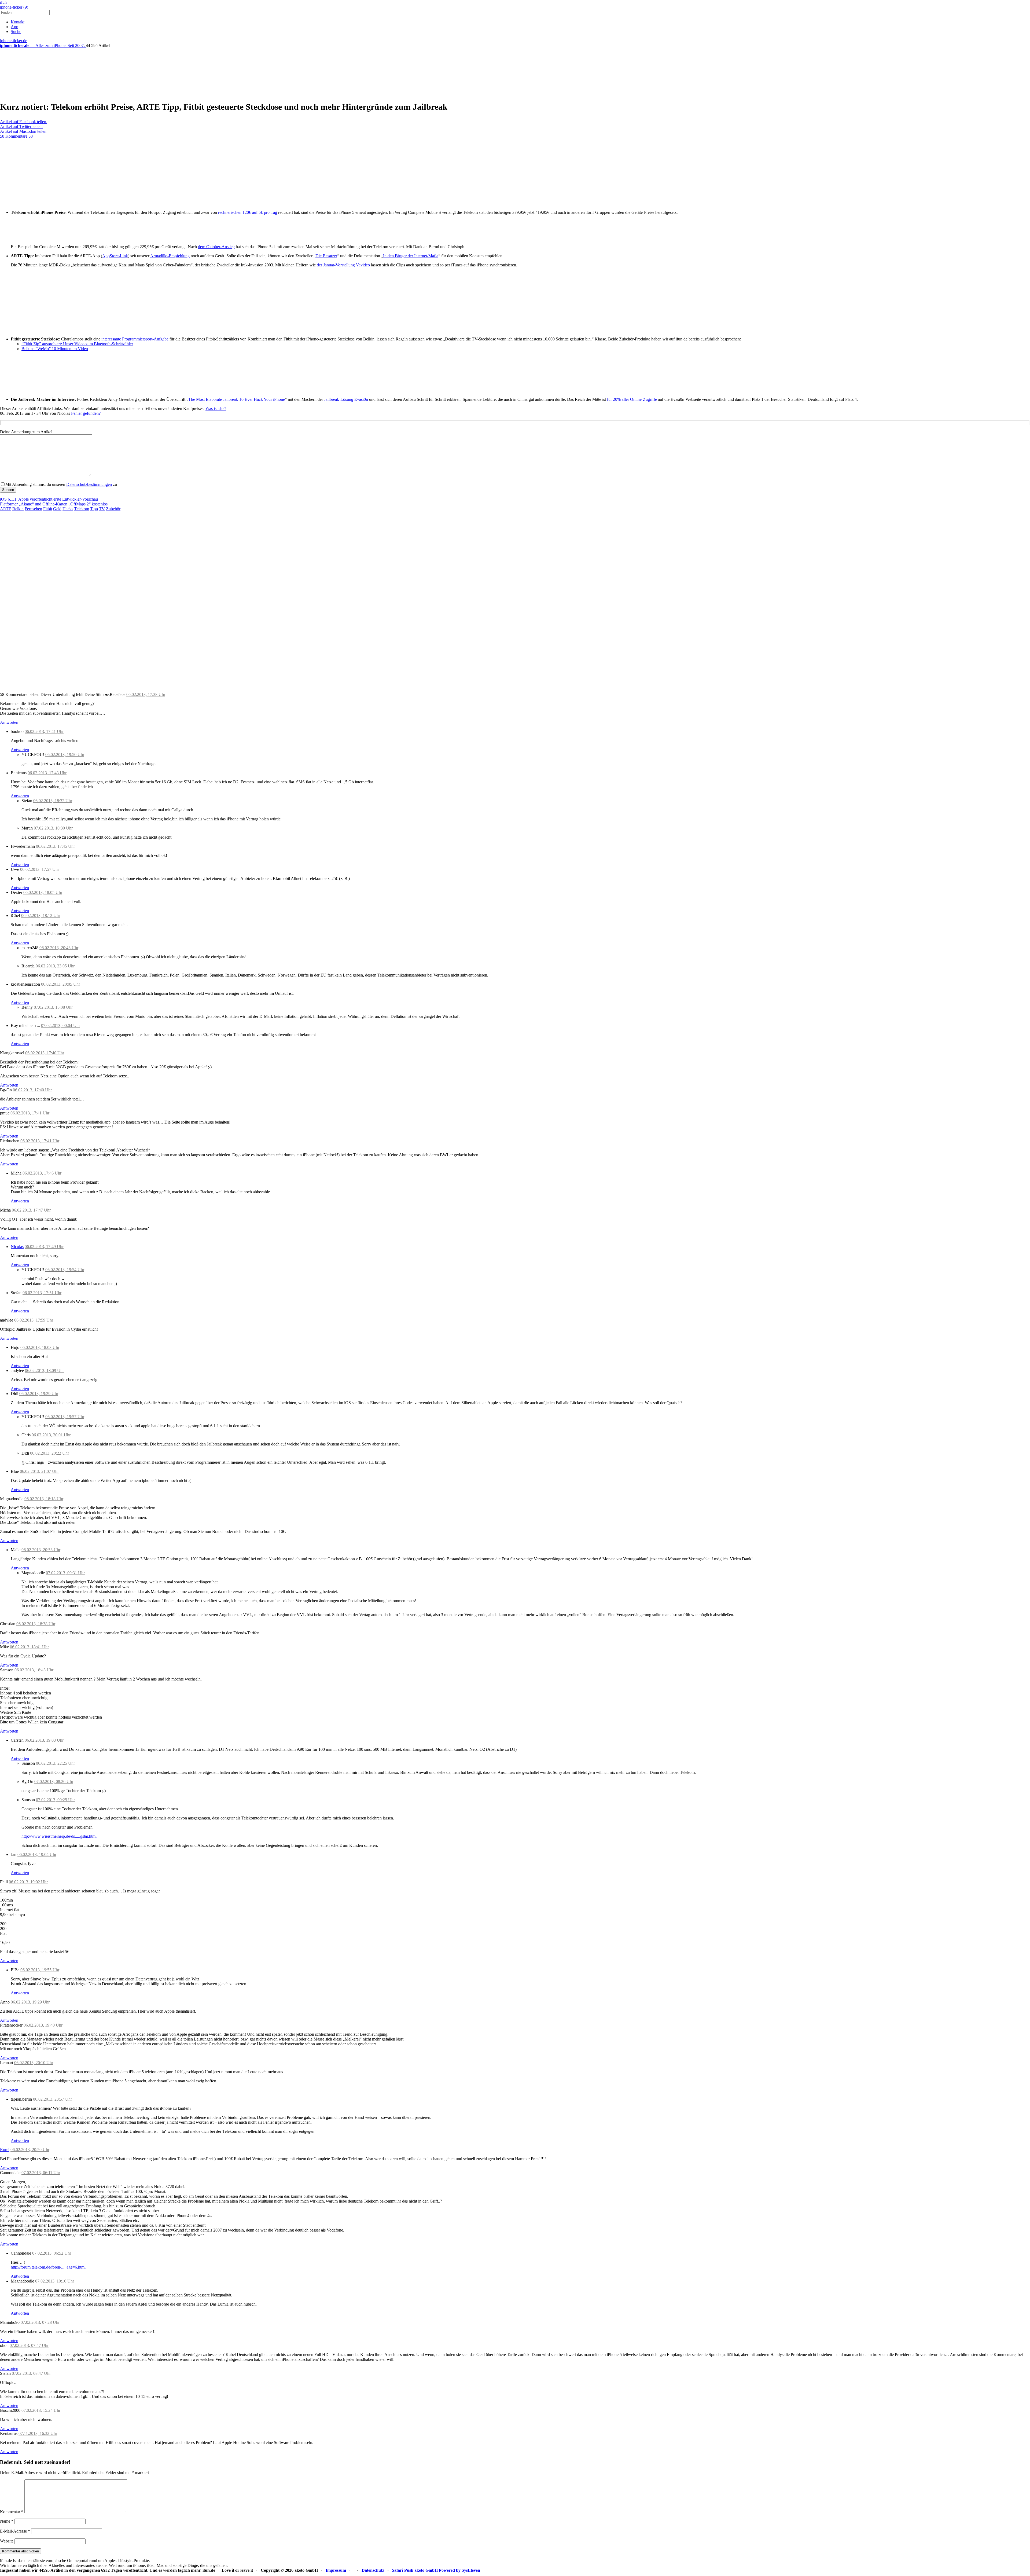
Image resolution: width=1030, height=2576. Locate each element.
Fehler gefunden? (86, 413)
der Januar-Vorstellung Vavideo (343, 265)
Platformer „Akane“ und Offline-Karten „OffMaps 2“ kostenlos (54, 504)
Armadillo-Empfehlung (170, 256)
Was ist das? (216, 408)
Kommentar (12, 2512)
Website (7, 2541)
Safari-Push (403, 2570)
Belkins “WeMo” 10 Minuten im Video (55, 349)
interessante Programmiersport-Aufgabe (135, 339)
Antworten (9, 722)
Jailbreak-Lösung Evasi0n (346, 399)
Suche (16, 32)
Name (7, 2521)
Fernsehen (33, 509)
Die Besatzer (326, 256)
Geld (57, 509)
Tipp (94, 509)
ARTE (6, 509)
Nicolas (17, 1247)
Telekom (82, 509)
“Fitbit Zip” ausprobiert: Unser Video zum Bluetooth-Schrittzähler (77, 344)
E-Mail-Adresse (15, 2531)
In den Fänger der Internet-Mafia (411, 256)
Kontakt (18, 22)
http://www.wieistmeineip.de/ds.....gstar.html (59, 1836)
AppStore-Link (115, 256)
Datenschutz (373, 2570)
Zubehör (113, 509)
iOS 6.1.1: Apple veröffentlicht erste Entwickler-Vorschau (49, 499)
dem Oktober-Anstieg (216, 247)
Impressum (336, 2570)
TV (102, 509)
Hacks (68, 509)
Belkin (18, 509)
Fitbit (48, 509)
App (14, 27)
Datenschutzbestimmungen (89, 484)
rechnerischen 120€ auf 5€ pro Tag (248, 212)
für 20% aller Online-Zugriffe (632, 399)
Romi (5, 2150)
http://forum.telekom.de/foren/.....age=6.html (48, 2267)
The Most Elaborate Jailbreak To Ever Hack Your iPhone (237, 399)
